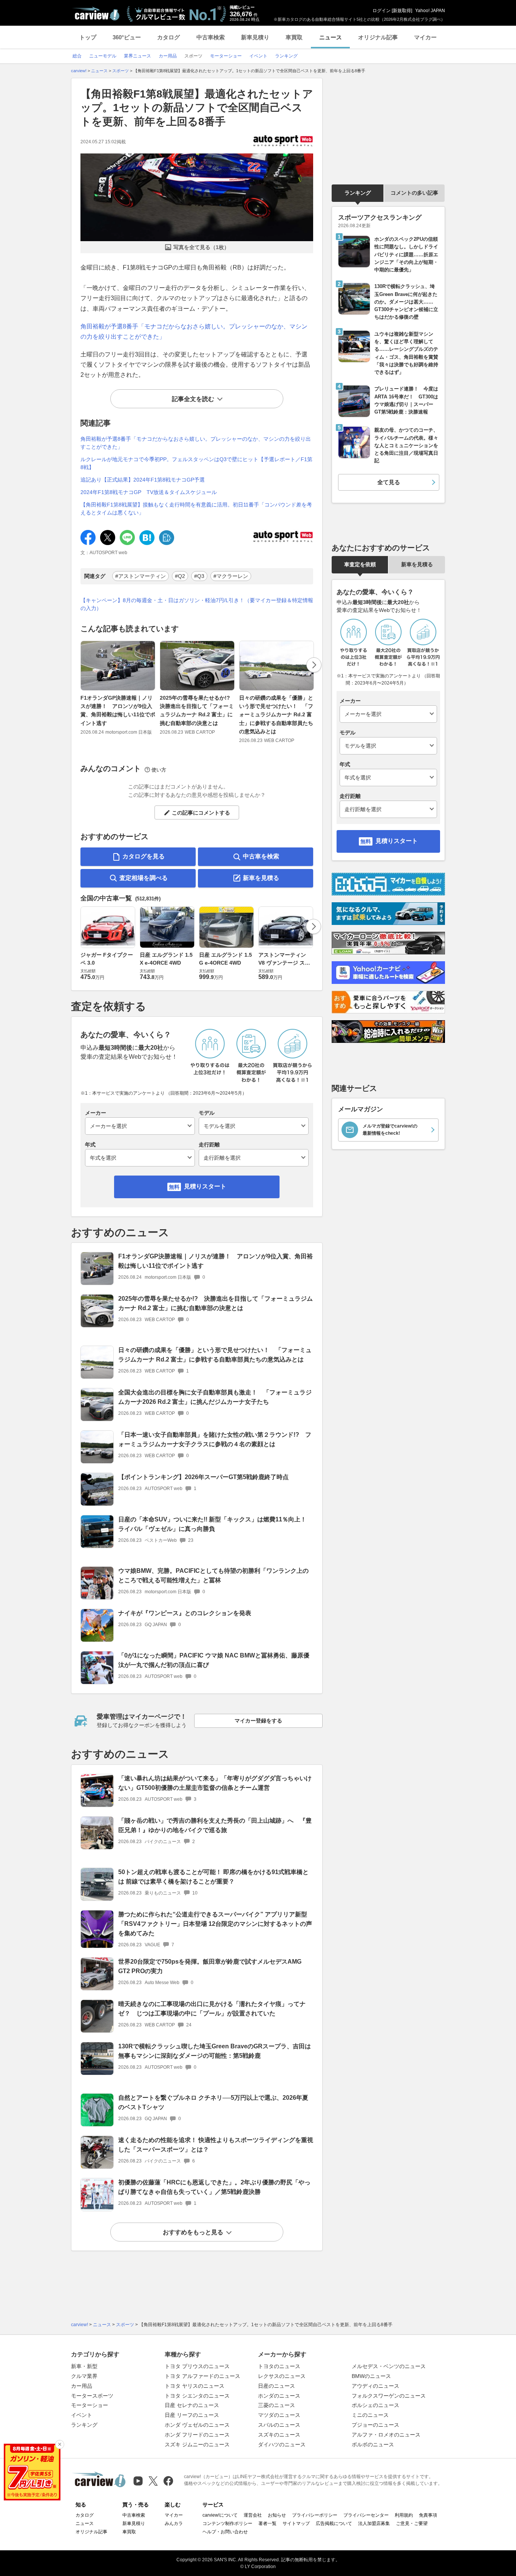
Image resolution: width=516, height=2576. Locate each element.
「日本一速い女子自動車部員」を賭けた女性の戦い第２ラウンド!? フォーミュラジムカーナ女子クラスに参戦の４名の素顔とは (215, 1439)
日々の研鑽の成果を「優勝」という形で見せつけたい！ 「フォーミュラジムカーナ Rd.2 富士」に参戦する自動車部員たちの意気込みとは (276, 715)
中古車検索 (211, 37)
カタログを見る (144, 856)
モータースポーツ (92, 2396)
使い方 (159, 770)
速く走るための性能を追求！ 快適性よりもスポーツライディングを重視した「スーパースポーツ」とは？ (216, 2145)
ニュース (331, 37)
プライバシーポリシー (315, 2515)
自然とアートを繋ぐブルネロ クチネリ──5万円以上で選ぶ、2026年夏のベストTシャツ (213, 2102)
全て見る (389, 482)
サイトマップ (296, 2523)
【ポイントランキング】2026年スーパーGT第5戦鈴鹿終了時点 (203, 1477)
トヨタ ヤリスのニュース (195, 2386)
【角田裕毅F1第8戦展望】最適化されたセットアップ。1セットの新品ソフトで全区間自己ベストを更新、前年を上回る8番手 (197, 108)
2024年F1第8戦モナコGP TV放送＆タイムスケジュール (149, 492)
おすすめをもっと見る (193, 2232)
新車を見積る (261, 878)
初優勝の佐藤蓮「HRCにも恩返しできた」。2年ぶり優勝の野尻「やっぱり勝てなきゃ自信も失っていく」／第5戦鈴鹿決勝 (214, 2187)
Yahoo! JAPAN (430, 11)
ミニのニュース (370, 2415)
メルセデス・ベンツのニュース (389, 2366)
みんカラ (174, 2523)
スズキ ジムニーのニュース (197, 2444)
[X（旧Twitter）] (153, 2481)
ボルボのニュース (373, 2444)
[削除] (60, 2444)
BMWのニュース (371, 2376)
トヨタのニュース (279, 2366)
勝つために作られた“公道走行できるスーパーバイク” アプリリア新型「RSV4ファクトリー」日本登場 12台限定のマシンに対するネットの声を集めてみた (215, 1924)
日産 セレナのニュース (192, 2405)
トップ (88, 37)
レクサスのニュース (282, 2376)
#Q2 (180, 576)
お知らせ (277, 2515)
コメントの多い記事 (414, 193)
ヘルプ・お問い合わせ (225, 2532)
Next (314, 665)
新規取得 (402, 11)
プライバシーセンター (366, 2515)
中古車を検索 (261, 856)
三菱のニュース (277, 2405)
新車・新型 (84, 2366)
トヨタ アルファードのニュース (202, 2376)
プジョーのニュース (375, 2425)
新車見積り (255, 37)
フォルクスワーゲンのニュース (389, 2396)
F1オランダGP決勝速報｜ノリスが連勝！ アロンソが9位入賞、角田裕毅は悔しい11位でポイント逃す (118, 710)
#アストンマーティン (141, 576)
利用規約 (404, 2515)
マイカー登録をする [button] (258, 1721)
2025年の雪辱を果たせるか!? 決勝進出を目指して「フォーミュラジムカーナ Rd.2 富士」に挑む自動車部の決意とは (198, 710)
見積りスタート (205, 1186)
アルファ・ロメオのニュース (386, 2435)
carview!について (220, 2515)
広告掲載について (334, 2523)
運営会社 (253, 2515)
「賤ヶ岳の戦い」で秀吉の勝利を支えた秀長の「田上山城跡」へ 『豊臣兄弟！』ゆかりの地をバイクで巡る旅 (215, 1825)
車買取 (294, 37)
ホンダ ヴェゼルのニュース (197, 2425)
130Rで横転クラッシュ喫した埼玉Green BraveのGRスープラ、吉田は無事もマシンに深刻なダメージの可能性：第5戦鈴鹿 (215, 2051)
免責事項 (428, 2515)
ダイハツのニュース (282, 2444)
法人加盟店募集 (374, 2523)
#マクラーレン (231, 576)
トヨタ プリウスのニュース (197, 2366)
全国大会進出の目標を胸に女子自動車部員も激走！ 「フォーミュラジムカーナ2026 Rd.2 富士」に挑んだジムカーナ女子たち (215, 1397)
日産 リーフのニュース (192, 2415)
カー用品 (82, 2386)
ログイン (382, 11)
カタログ (168, 37)
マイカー (425, 37)
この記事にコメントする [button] (201, 813)
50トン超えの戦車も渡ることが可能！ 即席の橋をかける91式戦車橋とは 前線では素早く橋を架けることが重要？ (213, 1877)
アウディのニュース (375, 2386)
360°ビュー (127, 37)
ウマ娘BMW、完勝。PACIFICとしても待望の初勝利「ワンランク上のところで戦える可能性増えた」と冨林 (213, 1575)
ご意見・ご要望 (412, 2523)
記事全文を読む (193, 399)
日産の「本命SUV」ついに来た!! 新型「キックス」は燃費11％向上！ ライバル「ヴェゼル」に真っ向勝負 (212, 1524)
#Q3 (199, 576)
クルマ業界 (84, 2376)
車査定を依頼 (360, 564)
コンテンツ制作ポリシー (227, 2523)
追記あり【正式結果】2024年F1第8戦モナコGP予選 (143, 480)
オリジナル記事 (378, 37)
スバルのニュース (279, 2425)
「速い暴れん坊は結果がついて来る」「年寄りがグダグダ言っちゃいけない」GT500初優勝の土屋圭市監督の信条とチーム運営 (215, 1783)
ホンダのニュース (279, 2396)
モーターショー (90, 2405)
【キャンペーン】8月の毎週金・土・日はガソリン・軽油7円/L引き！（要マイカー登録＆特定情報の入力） (197, 604)
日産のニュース (277, 2386)
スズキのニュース (279, 2435)
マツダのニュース (279, 2415)
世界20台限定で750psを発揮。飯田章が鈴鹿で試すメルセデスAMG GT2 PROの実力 (210, 1966)
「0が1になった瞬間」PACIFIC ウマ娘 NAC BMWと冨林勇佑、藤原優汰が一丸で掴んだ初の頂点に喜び (214, 1660)
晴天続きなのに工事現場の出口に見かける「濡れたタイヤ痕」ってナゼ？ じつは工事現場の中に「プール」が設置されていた (212, 2009)
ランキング (358, 193)
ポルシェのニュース (375, 2405)
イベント (82, 2415)
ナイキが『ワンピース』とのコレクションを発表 (185, 1613)
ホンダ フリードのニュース (197, 2435)
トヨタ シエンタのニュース (197, 2396)
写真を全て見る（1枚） (201, 247)
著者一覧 (267, 2523)
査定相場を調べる (144, 878)
